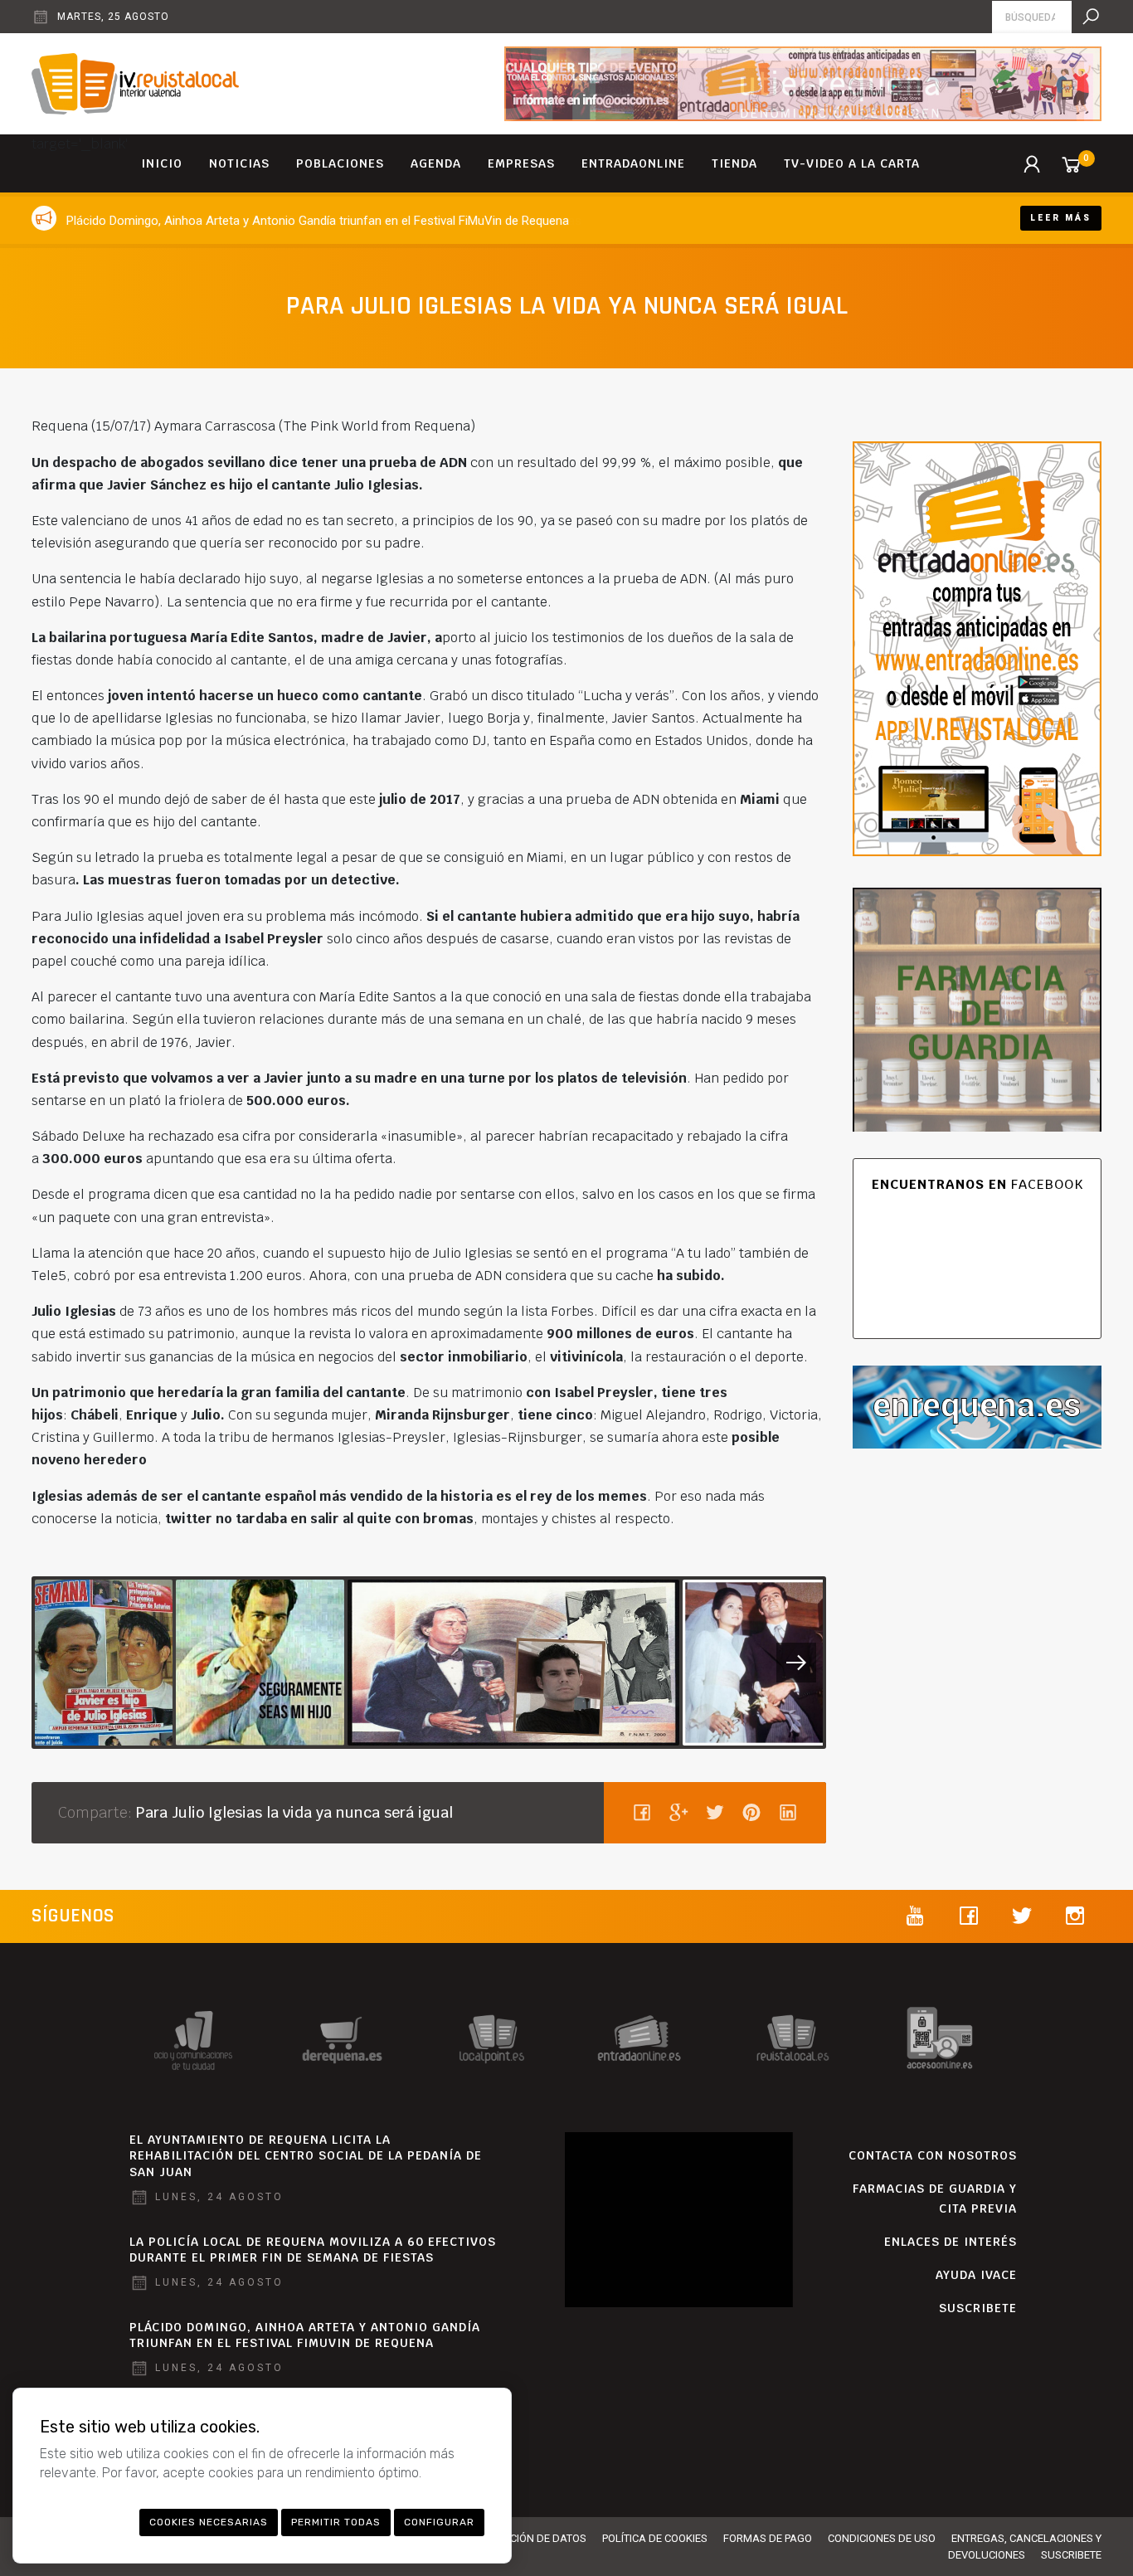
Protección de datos (529, 2538)
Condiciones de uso (882, 2538)
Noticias (239, 163)
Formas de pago (768, 2538)
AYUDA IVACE (976, 2275)
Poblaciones (340, 163)
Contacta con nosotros (933, 2155)
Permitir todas (336, 2522)
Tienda (734, 163)
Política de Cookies (655, 2538)
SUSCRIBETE (978, 2308)
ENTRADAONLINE (633, 163)
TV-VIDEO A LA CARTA (852, 163)
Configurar (439, 2522)
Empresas (521, 163)
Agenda (436, 163)
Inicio (162, 163)
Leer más (1061, 218)
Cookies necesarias (209, 2522)
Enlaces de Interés (951, 2242)
